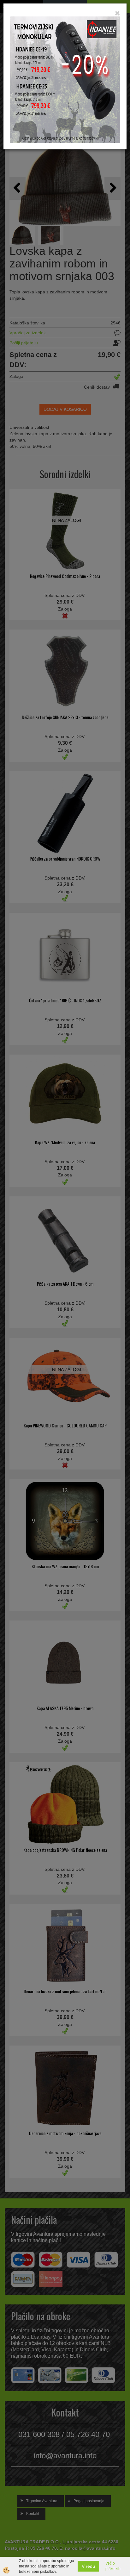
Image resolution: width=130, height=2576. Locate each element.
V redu (88, 2566)
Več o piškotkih (113, 2566)
